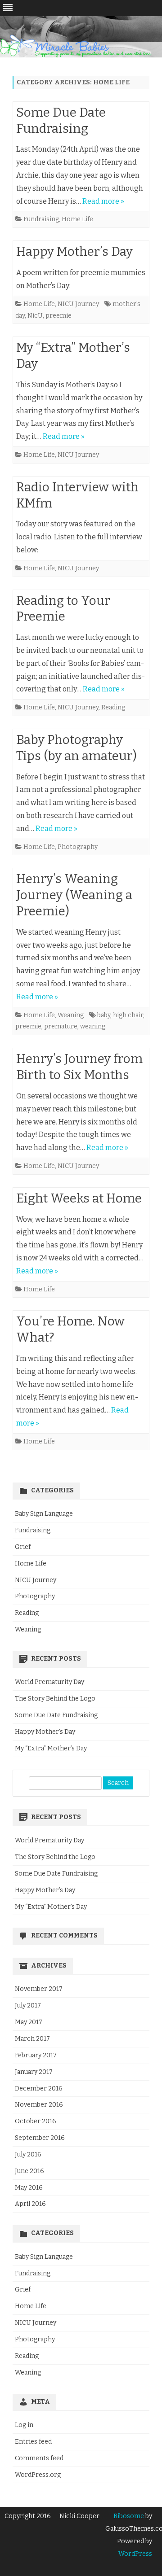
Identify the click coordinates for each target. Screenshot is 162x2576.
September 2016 (40, 2138)
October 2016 (36, 2121)
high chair (128, 1015)
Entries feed (33, 2442)
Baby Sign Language (44, 1514)
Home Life (77, 219)
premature (61, 1026)
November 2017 (39, 1989)
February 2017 (36, 2055)
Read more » (103, 201)
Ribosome (129, 2516)
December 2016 (39, 2088)
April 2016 (30, 2204)
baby (104, 1015)
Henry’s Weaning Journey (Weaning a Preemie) (74, 895)
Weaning (71, 1015)
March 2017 (32, 2039)
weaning (93, 1026)
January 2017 (34, 2072)
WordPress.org (38, 2475)
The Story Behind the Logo (55, 1699)
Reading (113, 707)
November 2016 (39, 2105)
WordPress (135, 2554)
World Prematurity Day (49, 1682)
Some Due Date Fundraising (56, 1715)
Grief (23, 1547)
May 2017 (29, 2022)
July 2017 (28, 2005)
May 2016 (29, 2188)
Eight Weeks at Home (79, 1198)
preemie (58, 316)
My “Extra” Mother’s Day (51, 1748)
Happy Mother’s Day (74, 251)
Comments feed (39, 2458)
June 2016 (29, 2171)
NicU (35, 316)
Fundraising (41, 219)
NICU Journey (78, 304)
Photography (78, 847)
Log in (24, 2425)
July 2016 (28, 2154)
